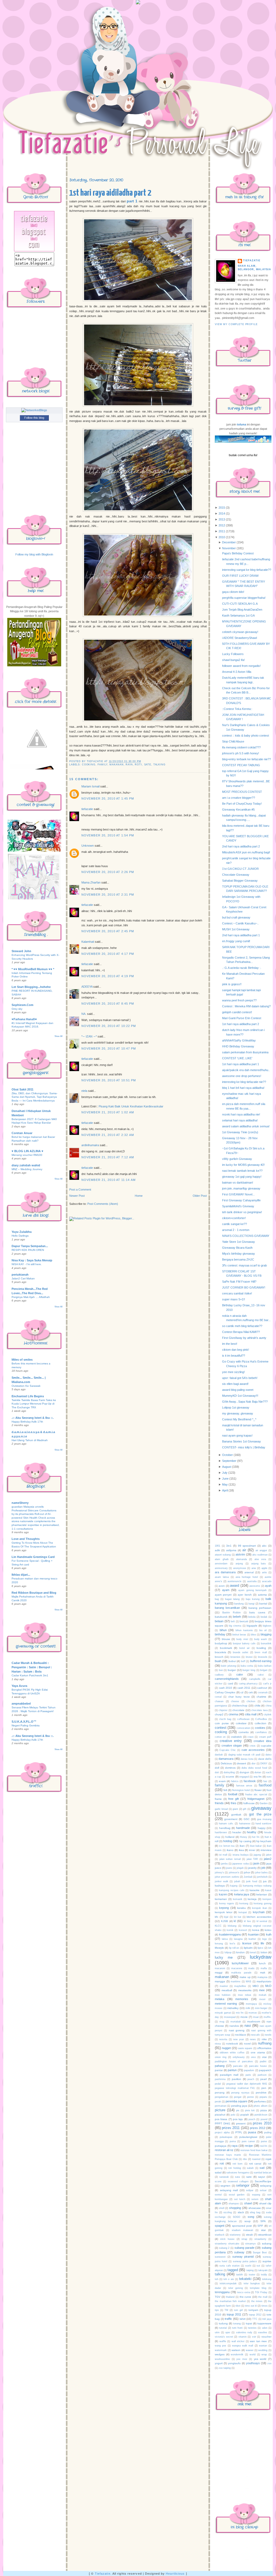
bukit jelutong (228, 1666)
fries (234, 1803)
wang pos (220, 2346)
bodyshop (221, 1643)
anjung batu (259, 1564)
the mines (257, 2301)
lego (265, 1939)
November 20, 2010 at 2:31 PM (108, 895)
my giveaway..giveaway (238, 1413)
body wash (261, 1639)
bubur (232, 1661)
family (103, 765)
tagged (233, 2270)
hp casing (245, 1841)
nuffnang (265, 2043)
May (225, 1484)
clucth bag (225, 1719)
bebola (252, 1617)
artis (264, 1572)
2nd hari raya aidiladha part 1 (241, 935)
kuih (269, 1934)
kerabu (241, 1908)
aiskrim (240, 1554)
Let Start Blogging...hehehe (31, 987)
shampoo (234, 2204)
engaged (244, 1777)
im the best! (230, 1344)
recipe (249, 2146)
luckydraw (261, 1957)
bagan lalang (232, 1599)
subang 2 (224, 2248)
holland (230, 1837)
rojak (268, 2159)
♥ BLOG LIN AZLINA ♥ (27, 1151)
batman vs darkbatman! (238, 1183)
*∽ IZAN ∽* (89, 1036)
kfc (217, 1917)
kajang (234, 1886)
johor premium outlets (227, 1877)
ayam (226, 1590)
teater (252, 2275)
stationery (235, 2235)
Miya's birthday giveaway (239, 1254)
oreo (253, 2057)
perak (218, 2102)
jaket (269, 1855)
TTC (255, 2319)
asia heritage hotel (247, 1577)
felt (225, 1790)
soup (248, 2221)
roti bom (238, 2164)
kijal (226, 1917)
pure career (248, 2141)
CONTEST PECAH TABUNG (241, 765)
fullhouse (249, 1803)
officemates (264, 2048)
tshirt (243, 2319)
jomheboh (262, 1877)
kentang (244, 1903)
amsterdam (221, 1564)
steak (249, 2235)
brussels (263, 1657)
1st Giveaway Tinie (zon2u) (240, 1132)
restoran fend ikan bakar (254, 2150)
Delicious (226, 1763)
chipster (223, 1710)
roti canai (255, 2164)
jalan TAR (252, 1859)
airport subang (223, 1555)
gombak (236, 1815)
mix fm (240, 2013)
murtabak (236, 2022)
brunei (249, 1657)
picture (220, 2110)
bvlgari (264, 1670)
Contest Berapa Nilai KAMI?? (241, 1332)
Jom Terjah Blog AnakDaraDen (242, 610)
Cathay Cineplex (225, 1692)
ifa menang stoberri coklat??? (241, 747)
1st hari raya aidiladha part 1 (241, 1064)
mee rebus (245, 1995)
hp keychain (264, 1841)
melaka (220, 1999)
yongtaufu (234, 2363)
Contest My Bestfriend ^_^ (239, 1419)
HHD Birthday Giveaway (238, 1046)
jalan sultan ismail (230, 1859)
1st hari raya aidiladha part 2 (241, 1024)
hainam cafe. (226, 1824)
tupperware (264, 2323)
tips (217, 2310)
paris (248, 2075)
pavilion (237, 2079)
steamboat (265, 2235)
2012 (222, 525)
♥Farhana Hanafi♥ (24, 1019)
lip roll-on (234, 1948)
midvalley (233, 2008)
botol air (244, 1648)
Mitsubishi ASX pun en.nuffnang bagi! (246, 852)
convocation (243, 1728)
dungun (244, 1772)
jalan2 (268, 1859)
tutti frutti (237, 2328)
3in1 (229, 1546)
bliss (253, 1635)
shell (222, 2208)
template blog (258, 2288)
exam (222, 1781)
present (241, 2123)
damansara (226, 1759)
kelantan (262, 1894)
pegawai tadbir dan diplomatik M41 (247, 2084)
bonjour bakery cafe (244, 1644)
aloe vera (260, 1559)
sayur (262, 2177)
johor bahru (261, 1873)
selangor (243, 2185)
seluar (263, 2190)
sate (148, 765)
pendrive (261, 2093)
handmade (243, 1828)
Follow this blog (34, 418)
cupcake (266, 1746)
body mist (242, 1639)
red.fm (264, 2146)
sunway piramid (243, 2257)
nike (264, 2039)
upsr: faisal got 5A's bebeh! (240, 1378)
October (227, 1455)
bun (221, 1670)
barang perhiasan (260, 1608)
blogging (266, 1634)
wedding (263, 2350)
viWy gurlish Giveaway (237, 1159)
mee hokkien (223, 1995)
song (251, 2217)
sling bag (255, 2212)
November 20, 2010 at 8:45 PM (108, 1004)
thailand (230, 2297)
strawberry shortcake (227, 2244)
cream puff (265, 1737)
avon (222, 1586)
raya (129, 765)
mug (222, 2022)
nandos (234, 2026)
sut (258, 2266)
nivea (218, 2044)
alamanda (241, 1559)
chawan (219, 1701)
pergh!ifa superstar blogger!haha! (244, 598)
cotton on (220, 1737)
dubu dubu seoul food (254, 1768)
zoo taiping (225, 2368)
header (237, 1832)
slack (241, 2212)
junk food (252, 1881)
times (265, 2306)
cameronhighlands (227, 1679)
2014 (222, 513)
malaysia (262, 1977)
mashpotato (264, 1981)
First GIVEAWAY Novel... (238, 1194)
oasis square (245, 2048)
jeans (229, 1868)
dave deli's (265, 1759)
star (263, 2230)
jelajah (240, 1868)
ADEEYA (87, 987)
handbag (225, 1828)
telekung (267, 2279)
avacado (267, 1581)
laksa (225, 1939)
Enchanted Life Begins (28, 1396)
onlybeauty (239, 2057)
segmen (225, 2186)
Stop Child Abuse (233, 741)
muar (256, 2017)
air (244, 1550)
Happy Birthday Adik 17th (27, 1422)
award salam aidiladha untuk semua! (246, 1126)
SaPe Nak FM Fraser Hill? (239, 1282)
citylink (268, 1715)
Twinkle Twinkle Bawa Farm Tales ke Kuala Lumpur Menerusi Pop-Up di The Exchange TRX (34, 1404)
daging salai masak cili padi (244, 1755)
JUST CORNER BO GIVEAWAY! (244, 1287)
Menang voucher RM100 (27, 1155)
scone (218, 2181)
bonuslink (266, 1644)
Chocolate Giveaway (236, 875)
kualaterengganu (230, 1934)
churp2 (219, 1714)
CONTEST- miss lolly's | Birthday (244, 1447)
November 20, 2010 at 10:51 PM (109, 1080)
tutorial (223, 2328)
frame (218, 1799)
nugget (226, 2048)
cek (251, 1692)
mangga (220, 1981)
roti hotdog (235, 2168)
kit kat (238, 1917)
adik (217, 1550)
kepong (224, 1908)
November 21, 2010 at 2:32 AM (108, 1135)
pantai (219, 2070)
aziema (262, 1595)
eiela (84, 1091)
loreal (253, 1952)
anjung (239, 1564)
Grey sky (17, 1009)
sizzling (228, 2212)
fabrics (235, 1781)
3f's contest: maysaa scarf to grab (244, 1265)
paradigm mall (229, 2075)
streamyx (251, 2244)
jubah (237, 1881)
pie (238, 2110)
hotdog (228, 1841)
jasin (256, 1863)
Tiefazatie (103, 2574)
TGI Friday (261, 2292)
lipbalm (248, 1948)
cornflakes (261, 1732)
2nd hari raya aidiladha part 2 (241, 846)
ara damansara (225, 1572)
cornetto (244, 1732)
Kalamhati (88, 942)
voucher (266, 2337)
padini (263, 2061)
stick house (227, 2239)
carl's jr (267, 1684)
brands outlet (241, 1652)
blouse (226, 1639)
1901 (218, 1546)
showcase (255, 2208)
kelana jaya (242, 1894)
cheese (235, 1701)
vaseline (263, 2332)
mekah (263, 1995)
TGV (218, 2297)
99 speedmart (247, 1546)
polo (233, 2115)
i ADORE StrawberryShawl (239, 638)
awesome (255, 1586)
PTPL (239, 2132)
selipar (250, 2190)
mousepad (230, 2017)
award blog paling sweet (238, 1390)
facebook (250, 1781)
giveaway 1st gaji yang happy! (242, 1177)
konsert (243, 1930)
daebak (219, 1755)
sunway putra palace (245, 2261)
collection (261, 1723)
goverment (231, 1819)
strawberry (260, 2239)
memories (242, 1999)
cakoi (261, 1675)
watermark (221, 2350)
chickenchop (240, 1706)
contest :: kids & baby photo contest (246, 736)
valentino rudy (244, 2332)
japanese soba (240, 1864)
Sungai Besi (260, 2253)
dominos (230, 1768)
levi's (232, 1944)
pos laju (238, 2119)
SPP (260, 2226)
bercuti (244, 1621)
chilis (257, 1706)
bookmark (226, 1648)
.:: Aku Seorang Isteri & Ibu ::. (33, 1418)
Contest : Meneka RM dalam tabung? (246, 1006)
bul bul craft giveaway (236, 917)
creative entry (231, 1741)
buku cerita (247, 1666)
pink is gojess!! (232, 984)
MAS (249, 1982)
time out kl (251, 2306)
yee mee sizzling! (233, 1372)
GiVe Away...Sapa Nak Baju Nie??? (245, 1402)
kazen (223, 1894)
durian (258, 1772)
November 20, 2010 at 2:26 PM (108, 872)
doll (217, 1768)
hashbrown (221, 1832)
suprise (267, 2261)
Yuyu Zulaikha (22, 1232)
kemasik (238, 1899)
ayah (268, 1586)
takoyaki (263, 2270)
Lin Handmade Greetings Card (33, 1557)
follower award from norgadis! (241, 666)
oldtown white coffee (232, 2053)
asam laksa (222, 1577)
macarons (237, 1968)
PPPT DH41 (223, 2123)
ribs (245, 2159)
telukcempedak (228, 2283)
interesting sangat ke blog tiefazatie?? (247, 570)
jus (265, 1881)
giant (235, 1809)
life (262, 1943)
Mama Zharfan (91, 882)
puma (233, 2141)
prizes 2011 (231, 2128)
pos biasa (221, 2119)
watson (236, 2350)
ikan (242, 1846)
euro (269, 1777)
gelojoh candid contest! (237, 1012)
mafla (264, 1968)
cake (240, 1674)
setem (255, 2199)
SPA (263, 2221)
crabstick (236, 1737)
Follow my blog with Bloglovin (34, 554)
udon (265, 2328)
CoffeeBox (261, 1719)
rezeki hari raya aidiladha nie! (241, 1114)
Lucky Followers (233, 654)
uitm (217, 2332)
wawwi (250, 2350)
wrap (264, 2355)
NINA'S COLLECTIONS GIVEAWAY (246, 1236)
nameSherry (20, 1503)
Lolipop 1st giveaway (236, 1407)
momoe (253, 2013)
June (225, 1479)
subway (239, 2252)
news (253, 2039)
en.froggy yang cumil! (236, 941)
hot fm (256, 1837)
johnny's (219, 1873)
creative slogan (232, 1746)
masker (224, 1986)
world (253, 2355)
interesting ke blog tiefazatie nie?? (244, 1082)
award (234, 1586)
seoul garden (237, 2195)
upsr (228, 2332)
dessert (241, 1763)
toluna (241, 424)
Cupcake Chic (228, 1750)
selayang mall (229, 2190)
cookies (260, 1728)
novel (247, 2044)
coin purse (222, 1723)
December (229, 542)
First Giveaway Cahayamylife (241, 1200)
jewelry (252, 1868)
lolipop (228, 1952)
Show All (58, 1036)
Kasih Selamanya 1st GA (238, 615)
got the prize (260, 1814)
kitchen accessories (259, 1917)
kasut (268, 1890)
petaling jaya (239, 2106)
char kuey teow (239, 1697)
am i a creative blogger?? (239, 798)
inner (252, 1850)
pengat (238, 2097)
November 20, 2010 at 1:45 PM (108, 798)
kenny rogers (227, 1903)
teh (217, 2279)
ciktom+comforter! (234, 1218)
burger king (249, 1670)
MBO (256, 1986)
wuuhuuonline (222, 2359)
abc (264, 1546)
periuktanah (20, 1275)
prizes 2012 (258, 2128)
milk (248, 2008)
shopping (235, 2208)
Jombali (248, 1877)
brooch (219, 1657)
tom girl (238, 2310)
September (229, 1461)
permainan (221, 2106)
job (263, 1868)
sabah (250, 2168)
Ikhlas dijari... (21, 1575)
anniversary (221, 1568)
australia (252, 1581)
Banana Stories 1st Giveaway (241, 1441)
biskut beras (239, 1635)
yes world (260, 2359)
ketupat (243, 1912)
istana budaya (241, 1855)
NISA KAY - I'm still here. (27, 1264)
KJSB (225, 1921)
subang (267, 2244)
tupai (249, 2323)
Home (139, 1196)
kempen (267, 1899)
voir (254, 2337)
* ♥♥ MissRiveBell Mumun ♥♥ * (33, 969)
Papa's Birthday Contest (238, 553)
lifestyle (219, 1948)
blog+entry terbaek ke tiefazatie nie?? (246, 759)
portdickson (261, 2115)
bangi (251, 1604)
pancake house (258, 2066)
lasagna (238, 1939)
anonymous (240, 1568)
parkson (262, 2075)
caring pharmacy (248, 1684)
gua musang (264, 1819)
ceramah (263, 1692)
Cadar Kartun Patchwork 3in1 (30, 1675)
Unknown (88, 846)
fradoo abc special (256, 1794)
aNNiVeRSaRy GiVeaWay (239, 1040)
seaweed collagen (238, 2181)
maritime (236, 1982)
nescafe (255, 2035)
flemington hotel (241, 1790)
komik (230, 1930)
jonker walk (222, 1881)
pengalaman (222, 2097)
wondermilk (237, 2355)
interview (266, 1850)
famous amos (244, 1786)
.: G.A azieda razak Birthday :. (242, 968)
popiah (245, 2115)
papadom (249, 2070)
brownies (235, 1657)
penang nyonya (240, 2093)
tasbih (239, 2275)
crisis (253, 1746)
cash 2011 (244, 1688)
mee (262, 1990)
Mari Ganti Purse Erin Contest (242, 1018)
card (230, 1683)
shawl (248, 2203)
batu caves (257, 1612)
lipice (261, 1948)
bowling (261, 1648)
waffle (223, 2341)
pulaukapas (226, 2137)
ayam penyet (223, 1595)
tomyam (253, 2310)
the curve (246, 2297)
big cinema (235, 1626)
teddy (264, 2275)
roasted (256, 2159)
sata (237, 2177)
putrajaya (221, 2146)
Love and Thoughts (26, 1539)
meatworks (245, 1990)
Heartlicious (175, 2574)
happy (262, 1828)
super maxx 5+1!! (234, 1299)
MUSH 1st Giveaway (236, 929)
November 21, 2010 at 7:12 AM (108, 1157)
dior (253, 1764)
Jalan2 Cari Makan (23, 1278)
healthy (252, 1832)
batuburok (221, 1617)
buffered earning (261, 1661)
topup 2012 (255, 2315)
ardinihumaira (90, 1145)
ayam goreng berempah (252, 1590)
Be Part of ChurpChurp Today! (242, 804)
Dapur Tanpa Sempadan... (30, 1246)
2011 (222, 531)
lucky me (224, 1957)
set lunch (240, 2199)
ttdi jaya (267, 2319)
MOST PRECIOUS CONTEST (242, 792)
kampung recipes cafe (232, 1890)
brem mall (261, 1652)
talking (159, 765)
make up (245, 1977)
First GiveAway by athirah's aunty (244, 1338)
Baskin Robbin (232, 1613)
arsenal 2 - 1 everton (236, 1230)
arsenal (249, 1572)
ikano (230, 1850)
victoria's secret (224, 2337)
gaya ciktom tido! (233, 592)
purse (264, 2141)
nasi (248, 2026)
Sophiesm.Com (23, 1005)
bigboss (267, 1626)
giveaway (261, 1808)
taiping (250, 2270)
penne (251, 2097)
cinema (233, 1714)
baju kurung (253, 1599)
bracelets (220, 1652)
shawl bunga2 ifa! (233, 660)
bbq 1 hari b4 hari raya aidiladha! (243, 1088)
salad (218, 2172)
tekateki (245, 2279)
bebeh (237, 1617)
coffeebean (243, 1719)
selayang (266, 2186)
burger (232, 1670)
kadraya (220, 1886)
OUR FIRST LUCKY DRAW (240, 576)
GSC (247, 1819)
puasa (252, 2132)
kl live (247, 1921)
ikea (241, 1850)
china (268, 1706)
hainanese (245, 1824)
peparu (263, 2097)
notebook (232, 2044)
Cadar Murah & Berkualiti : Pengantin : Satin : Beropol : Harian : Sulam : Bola (32, 1667)
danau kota (247, 1759)
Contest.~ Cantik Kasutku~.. (240, 923)
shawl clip (265, 2203)
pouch (252, 2119)
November (229, 548)
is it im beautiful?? (234, 1356)
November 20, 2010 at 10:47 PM (109, 1048)
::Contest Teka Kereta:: (237, 709)
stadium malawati (242, 2230)
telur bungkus (252, 2283)
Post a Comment (80, 1190)
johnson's (234, 1873)
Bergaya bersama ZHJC (238, 1259)
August (227, 1467)
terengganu (222, 2292)
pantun (232, 2070)
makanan (116, 765)
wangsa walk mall (243, 2346)
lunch (262, 1963)
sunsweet (220, 2257)
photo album (261, 2106)
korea (256, 1930)
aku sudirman (260, 1555)
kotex (268, 1930)
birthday (220, 1634)
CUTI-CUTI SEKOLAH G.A (240, 604)
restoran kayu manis (228, 2155)
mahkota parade (241, 1973)
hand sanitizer (263, 1824)
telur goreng (236, 2288)
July (225, 1473)
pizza (264, 2110)
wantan (263, 2346)
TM (226, 2310)
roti (138, 765)
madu (251, 1968)
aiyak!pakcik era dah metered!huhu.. (246, 1070)
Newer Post (77, 1196)
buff (243, 1661)
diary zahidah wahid (26, 1165)
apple (264, 1568)
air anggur (261, 1550)
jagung (257, 1855)
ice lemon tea (227, 1846)
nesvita (223, 2039)
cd (242, 1692)
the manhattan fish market (230, 2301)
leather (252, 1939)
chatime (261, 1697)
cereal (218, 1697)
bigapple (252, 1626)
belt (233, 1621)
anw (254, 1568)
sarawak (224, 2177)
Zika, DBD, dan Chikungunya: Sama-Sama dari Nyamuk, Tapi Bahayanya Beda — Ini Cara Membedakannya (34, 1097)
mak (263, 1973)
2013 (222, 519)
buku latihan (265, 1666)
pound (264, 2119)
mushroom (254, 2021)
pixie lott (250, 2110)
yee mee (242, 2359)
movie (244, 2017)
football (233, 1794)
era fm (258, 1777)
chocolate (238, 1710)
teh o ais (229, 2279)
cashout (262, 1688)
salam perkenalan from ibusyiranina (245, 1052)
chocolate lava (259, 1710)
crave (251, 1737)
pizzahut (220, 2115)
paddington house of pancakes (234, 2061)
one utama (258, 2052)
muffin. (268, 2017)
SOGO (237, 2217)
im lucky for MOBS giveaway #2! (243, 1165)
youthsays (253, 2363)
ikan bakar (256, 1846)
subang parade (244, 2248)
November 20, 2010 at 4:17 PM (108, 954)
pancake (238, 2066)
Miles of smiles (22, 1360)
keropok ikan (259, 1908)
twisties (252, 2328)
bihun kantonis (244, 1630)
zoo (269, 2363)
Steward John (21, 951)
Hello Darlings (20, 1236)
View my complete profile (236, 324)
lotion (264, 1952)
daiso (268, 1755)
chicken (251, 1701)
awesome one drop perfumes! (242, 1076)
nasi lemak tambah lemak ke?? (242, 1171)
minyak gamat (223, 2013)
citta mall (251, 1714)
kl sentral (262, 1921)
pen (264, 2088)
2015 (222, 508)
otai (264, 2057)
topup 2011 (234, 2314)
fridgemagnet (256, 1799)
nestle (268, 2035)
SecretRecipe (263, 2181)
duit (217, 1772)
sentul (218, 2195)
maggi (219, 1973)
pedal (218, 2084)
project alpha (222, 2132)
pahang (220, 2066)
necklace (241, 2035)
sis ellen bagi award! (235, 1384)
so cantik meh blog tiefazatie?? (242, 1326)
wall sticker (238, 2341)
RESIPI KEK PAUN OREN (28, 1250)
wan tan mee (258, 2341)
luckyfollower (240, 1963)
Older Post (200, 1196)
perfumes (260, 2101)
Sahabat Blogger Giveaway (240, 881)
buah (218, 1661)
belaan (219, 1621)
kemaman (221, 1899)
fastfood (265, 1785)
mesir (262, 1999)
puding (268, 2132)
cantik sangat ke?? (234, 1224)
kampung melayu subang (257, 1886)
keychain (259, 1912)
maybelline (240, 1986)
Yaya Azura (19, 1686)
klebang (232, 1926)
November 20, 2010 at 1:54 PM (108, 835)
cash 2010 (226, 1688)
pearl (263, 2079)
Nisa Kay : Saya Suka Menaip (32, 1260)
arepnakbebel (21, 1704)
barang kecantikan (227, 1608)
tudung (223, 2323)
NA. (84, 1014)
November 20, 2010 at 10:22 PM (109, 1026)
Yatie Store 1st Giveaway (239, 1242)
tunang (237, 2324)
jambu (224, 1864)
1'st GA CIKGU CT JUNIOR (240, 869)
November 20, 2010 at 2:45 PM (108, 931)
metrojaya (251, 2004)
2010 (222, 537)
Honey (244, 1837)
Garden (264, 1803)
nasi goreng (237, 2030)
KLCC (218, 1926)
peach (251, 2079)
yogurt (219, 2363)
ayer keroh (245, 1595)
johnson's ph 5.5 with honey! (241, 753)
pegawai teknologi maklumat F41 (235, 2088)
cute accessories (253, 1750)
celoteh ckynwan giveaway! (240, 632)
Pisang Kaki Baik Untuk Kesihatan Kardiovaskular (131, 1106)
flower (258, 1790)
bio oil (263, 1630)
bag (217, 1599)
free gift (234, 1799)
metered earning (226, 2004)
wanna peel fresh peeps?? (239, 1000)
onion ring (221, 2057)
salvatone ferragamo (238, 2173)
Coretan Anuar (22, 1133)
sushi (248, 2266)
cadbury (219, 1675)
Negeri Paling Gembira (26, 1725)
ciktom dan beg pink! (236, 1350)
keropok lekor (224, 1912)
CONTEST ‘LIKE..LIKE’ (237, 1058)
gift (245, 1809)
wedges (220, 2354)
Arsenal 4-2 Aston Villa (237, 672)
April (225, 1490)
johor (247, 1872)
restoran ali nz (224, 2150)
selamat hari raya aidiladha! (240, 1120)
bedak (264, 1617)
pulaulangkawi (248, 2137)
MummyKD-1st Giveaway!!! (240, 1396)
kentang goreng (263, 1903)
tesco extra (244, 2292)
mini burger (261, 2008)
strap (244, 2239)
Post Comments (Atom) (103, 1204)
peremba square (236, 2101)
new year (239, 2039)
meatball (227, 1990)
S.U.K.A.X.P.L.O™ (24, 1722)
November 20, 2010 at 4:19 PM (108, 976)
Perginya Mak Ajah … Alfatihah (31, 1297)
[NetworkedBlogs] (34, 410)
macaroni (220, 1968)
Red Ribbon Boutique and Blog (34, 1593)
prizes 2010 (262, 2123)
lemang (219, 1944)
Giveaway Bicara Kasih (237, 1248)
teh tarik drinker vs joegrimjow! (242, 1212)
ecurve (230, 1777)
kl (235, 1921)
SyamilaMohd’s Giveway (238, 1206)
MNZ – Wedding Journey (27, 1169)
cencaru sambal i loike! (237, 1293)
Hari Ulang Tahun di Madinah (30, 1440)
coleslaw (241, 1723)
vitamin (243, 2337)
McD (268, 1986)
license (247, 1943)
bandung (239, 1604)
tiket (238, 2306)
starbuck (220, 2235)
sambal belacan (263, 2173)
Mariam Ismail (90, 786)
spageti (220, 2226)
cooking (89, 765)
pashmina (220, 2079)
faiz (265, 1781)
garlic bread (221, 1809)
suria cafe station (230, 2266)
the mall (263, 2297)
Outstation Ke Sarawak (26, 1386)
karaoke (255, 1890)
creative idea (263, 1741)
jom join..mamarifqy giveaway (241, 1188)
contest (221, 1728)
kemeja (252, 1899)
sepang (256, 2195)
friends (219, 1803)
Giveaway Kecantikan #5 (238, 810)
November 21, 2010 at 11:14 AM (108, 1180)
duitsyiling (229, 1772)
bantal (263, 1604)
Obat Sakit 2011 (23, 1089)
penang (220, 2093)
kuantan (253, 1934)
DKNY (264, 1764)
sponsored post (242, 2226)
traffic (228, 2319)
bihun (223, 1630)
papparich (265, 2070)
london (240, 1952)
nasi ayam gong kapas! (237, 1435)
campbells (255, 1679)
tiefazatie (87, 809)
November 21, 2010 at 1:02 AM (108, 1112)
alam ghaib (222, 1559)
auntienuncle (234, 1581)
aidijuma (231, 1550)
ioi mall (223, 1855)
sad (262, 2168)
